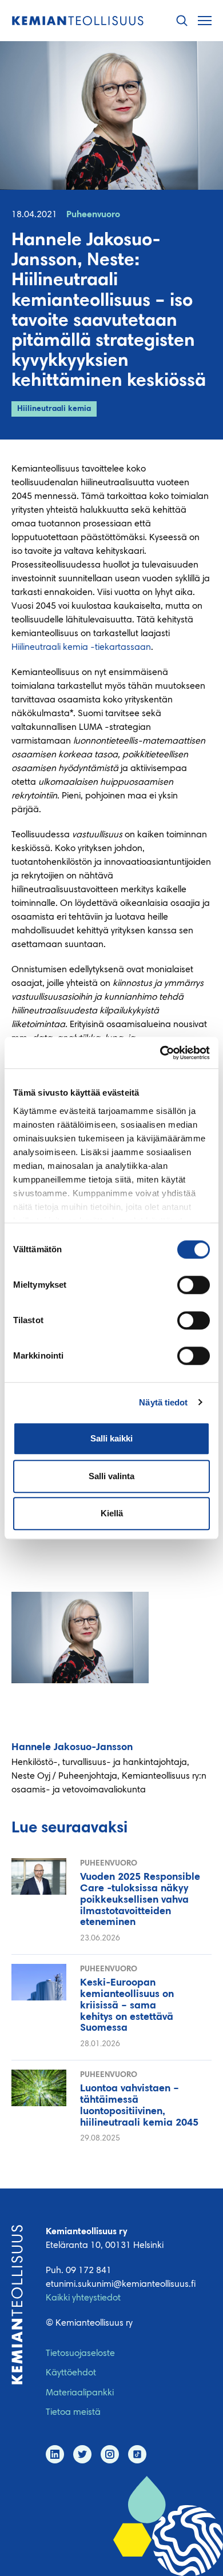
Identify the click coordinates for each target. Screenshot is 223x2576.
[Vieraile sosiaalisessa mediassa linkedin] (55, 2454)
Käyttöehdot (71, 2373)
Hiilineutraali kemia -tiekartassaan (81, 648)
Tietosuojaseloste (80, 2354)
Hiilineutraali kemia (54, 409)
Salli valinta (111, 1476)
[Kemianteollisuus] (78, 21)
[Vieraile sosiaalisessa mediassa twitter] (82, 2454)
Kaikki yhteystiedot (83, 2298)
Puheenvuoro (93, 215)
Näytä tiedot (163, 1402)
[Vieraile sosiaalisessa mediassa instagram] (110, 2454)
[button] (182, 21)
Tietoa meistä (73, 2413)
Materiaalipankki (80, 2393)
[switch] (194, 1285)
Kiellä (112, 1513)
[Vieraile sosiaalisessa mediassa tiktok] (137, 2454)
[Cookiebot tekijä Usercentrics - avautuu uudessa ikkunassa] (160, 1053)
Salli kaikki (111, 1438)
